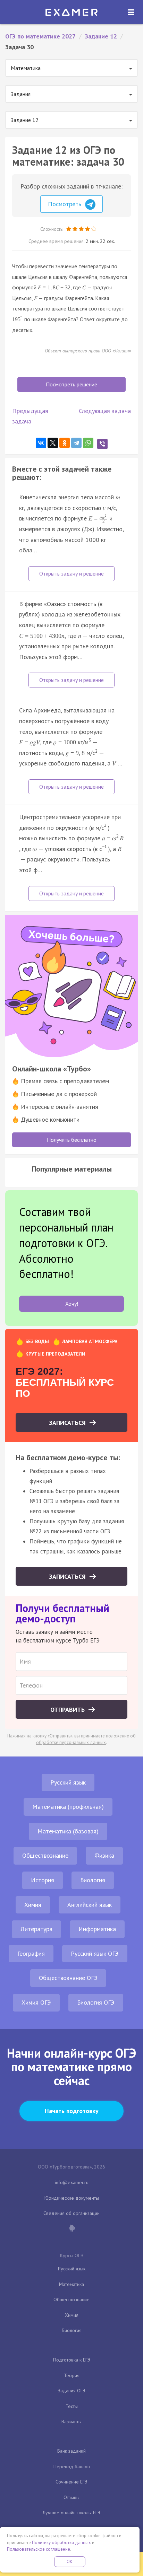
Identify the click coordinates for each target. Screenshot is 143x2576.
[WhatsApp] (88, 443)
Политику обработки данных (61, 2543)
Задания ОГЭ (72, 2391)
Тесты (72, 2406)
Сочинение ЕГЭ (71, 2482)
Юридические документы (72, 2198)
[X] (53, 443)
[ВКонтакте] (41, 443)
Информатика (97, 1929)
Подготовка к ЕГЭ (72, 2360)
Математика (71, 2284)
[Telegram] (76, 443)
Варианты (71, 2421)
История (43, 1880)
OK (70, 2562)
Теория (72, 2375)
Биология (93, 1880)
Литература (36, 1929)
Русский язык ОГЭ (95, 1953)
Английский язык (90, 1905)
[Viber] (102, 444)
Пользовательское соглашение (39, 2549)
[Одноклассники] (65, 443)
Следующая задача (105, 411)
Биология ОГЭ (96, 2002)
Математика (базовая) (68, 1831)
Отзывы (71, 2497)
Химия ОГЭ (36, 2002)
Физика (104, 1855)
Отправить (68, 1710)
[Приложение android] (71, 2229)
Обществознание (45, 1855)
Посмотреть (65, 204)
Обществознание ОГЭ (68, 1978)
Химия (33, 1905)
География (31, 1953)
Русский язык (68, 1782)
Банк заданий (71, 2451)
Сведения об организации (71, 2213)
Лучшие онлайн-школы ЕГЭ (71, 2513)
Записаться (68, 1423)
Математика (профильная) (68, 1807)
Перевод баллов (72, 2467)
